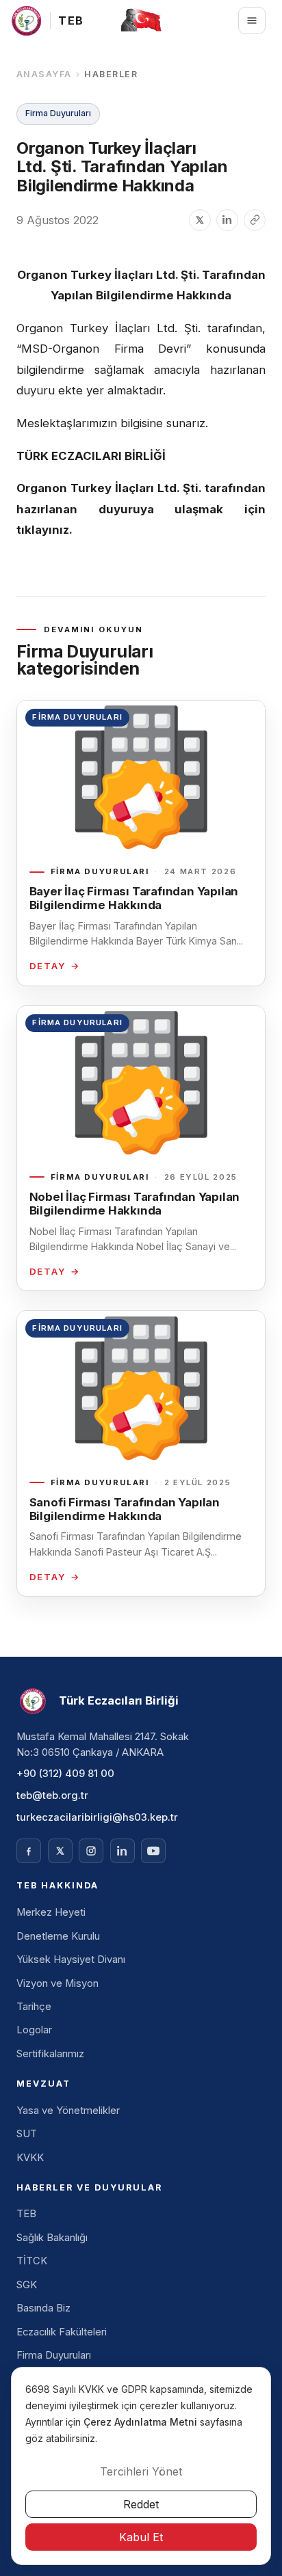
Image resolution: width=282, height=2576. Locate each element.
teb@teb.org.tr (52, 1795)
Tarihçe (34, 2007)
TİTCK (32, 2261)
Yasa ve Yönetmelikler (68, 2111)
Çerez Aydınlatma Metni (142, 2422)
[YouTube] (153, 1851)
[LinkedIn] (123, 1851)
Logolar (34, 2030)
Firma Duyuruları (54, 2355)
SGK (27, 2285)
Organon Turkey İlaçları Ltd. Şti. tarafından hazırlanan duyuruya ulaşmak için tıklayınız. (141, 509)
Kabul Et (141, 2537)
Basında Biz (43, 2308)
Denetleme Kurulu (58, 1936)
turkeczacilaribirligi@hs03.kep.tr (97, 1817)
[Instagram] (91, 1851)
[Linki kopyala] (255, 220)
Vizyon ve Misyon (57, 1983)
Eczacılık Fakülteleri (62, 2332)
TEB (26, 2214)
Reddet (141, 2504)
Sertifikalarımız (50, 2054)
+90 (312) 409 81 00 (65, 1774)
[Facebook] (29, 1851)
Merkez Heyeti (51, 1912)
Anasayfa (44, 74)
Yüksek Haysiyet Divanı (71, 1960)
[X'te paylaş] (200, 220)
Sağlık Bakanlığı (52, 2238)
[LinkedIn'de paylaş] (227, 220)
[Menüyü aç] (252, 21)
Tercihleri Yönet (141, 2471)
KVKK (30, 2158)
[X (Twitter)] (60, 1851)
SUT (27, 2134)
